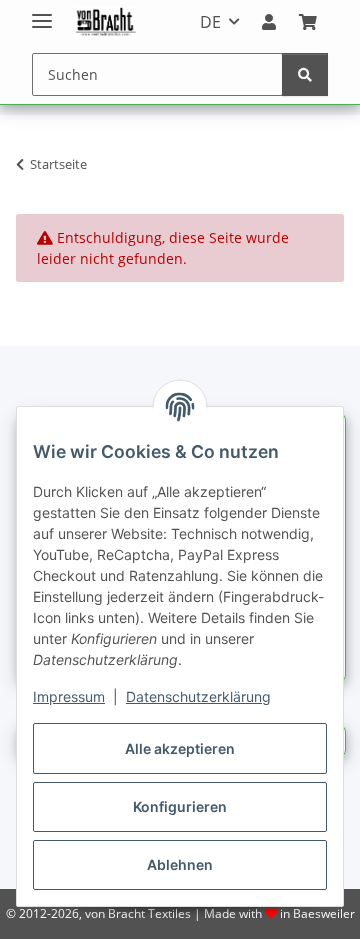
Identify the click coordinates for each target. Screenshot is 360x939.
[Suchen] (305, 74)
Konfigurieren (180, 806)
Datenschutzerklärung (198, 696)
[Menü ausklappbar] (42, 12)
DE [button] (210, 22)
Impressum (69, 696)
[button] (269, 22)
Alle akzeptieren (180, 748)
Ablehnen (180, 864)
